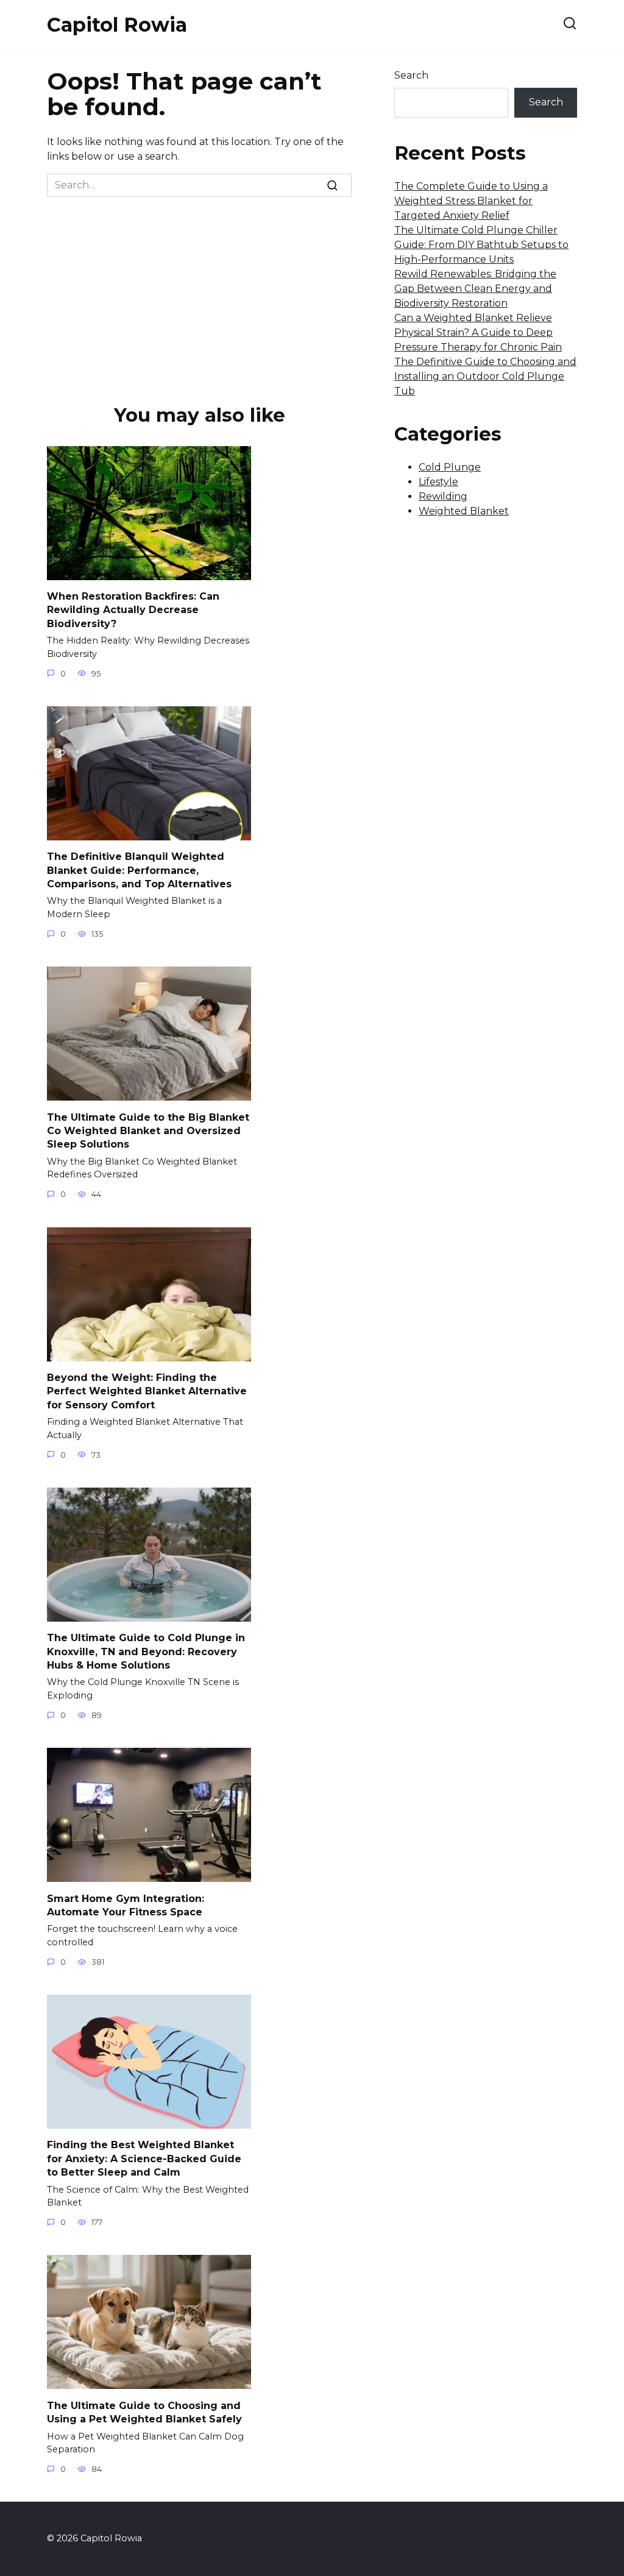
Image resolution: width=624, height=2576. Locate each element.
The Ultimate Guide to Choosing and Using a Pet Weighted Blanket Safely (144, 2412)
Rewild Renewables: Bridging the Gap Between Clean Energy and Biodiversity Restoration (475, 289)
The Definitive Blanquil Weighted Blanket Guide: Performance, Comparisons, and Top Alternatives (139, 870)
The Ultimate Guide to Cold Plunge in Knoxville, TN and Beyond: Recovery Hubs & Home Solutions (146, 1652)
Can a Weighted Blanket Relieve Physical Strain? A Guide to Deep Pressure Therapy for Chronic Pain (478, 332)
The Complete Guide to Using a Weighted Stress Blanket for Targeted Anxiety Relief (471, 201)
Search (411, 75)
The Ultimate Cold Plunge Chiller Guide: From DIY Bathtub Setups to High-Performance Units (481, 245)
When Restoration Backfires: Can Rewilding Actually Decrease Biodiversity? (133, 610)
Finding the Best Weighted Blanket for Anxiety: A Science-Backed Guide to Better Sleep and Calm (144, 2159)
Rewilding (443, 496)
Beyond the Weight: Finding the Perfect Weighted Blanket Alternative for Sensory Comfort (147, 1391)
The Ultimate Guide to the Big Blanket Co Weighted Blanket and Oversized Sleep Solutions (148, 1130)
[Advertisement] (199, 288)
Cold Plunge (450, 467)
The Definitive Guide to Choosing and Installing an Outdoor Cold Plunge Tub (485, 376)
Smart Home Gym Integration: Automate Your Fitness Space (126, 1905)
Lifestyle (438, 482)
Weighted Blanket (464, 511)
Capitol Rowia (117, 25)
